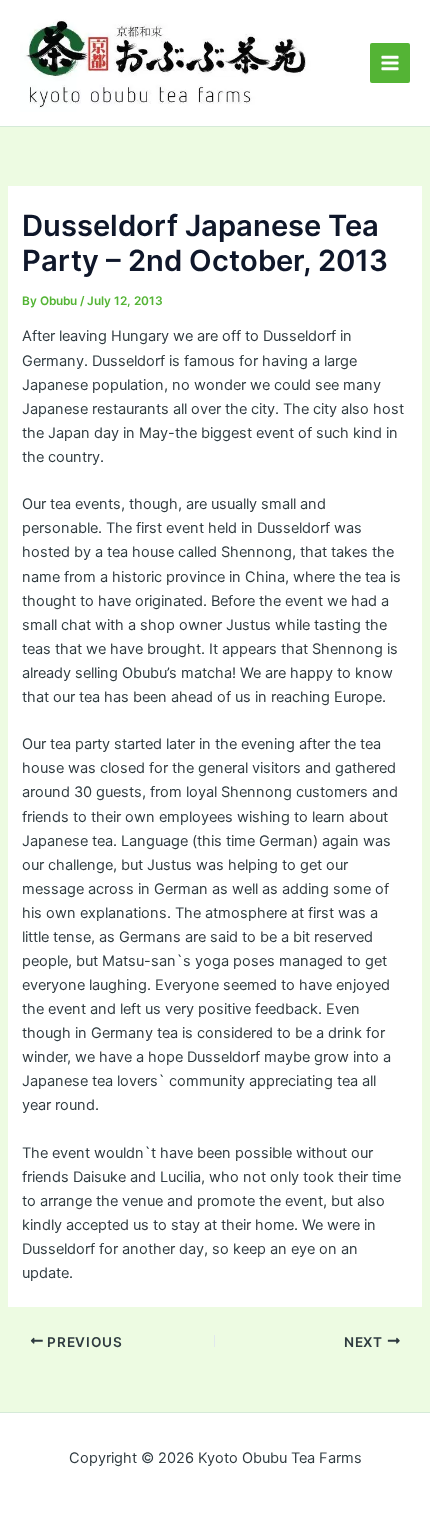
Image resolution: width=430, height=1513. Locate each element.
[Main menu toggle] (390, 63)
